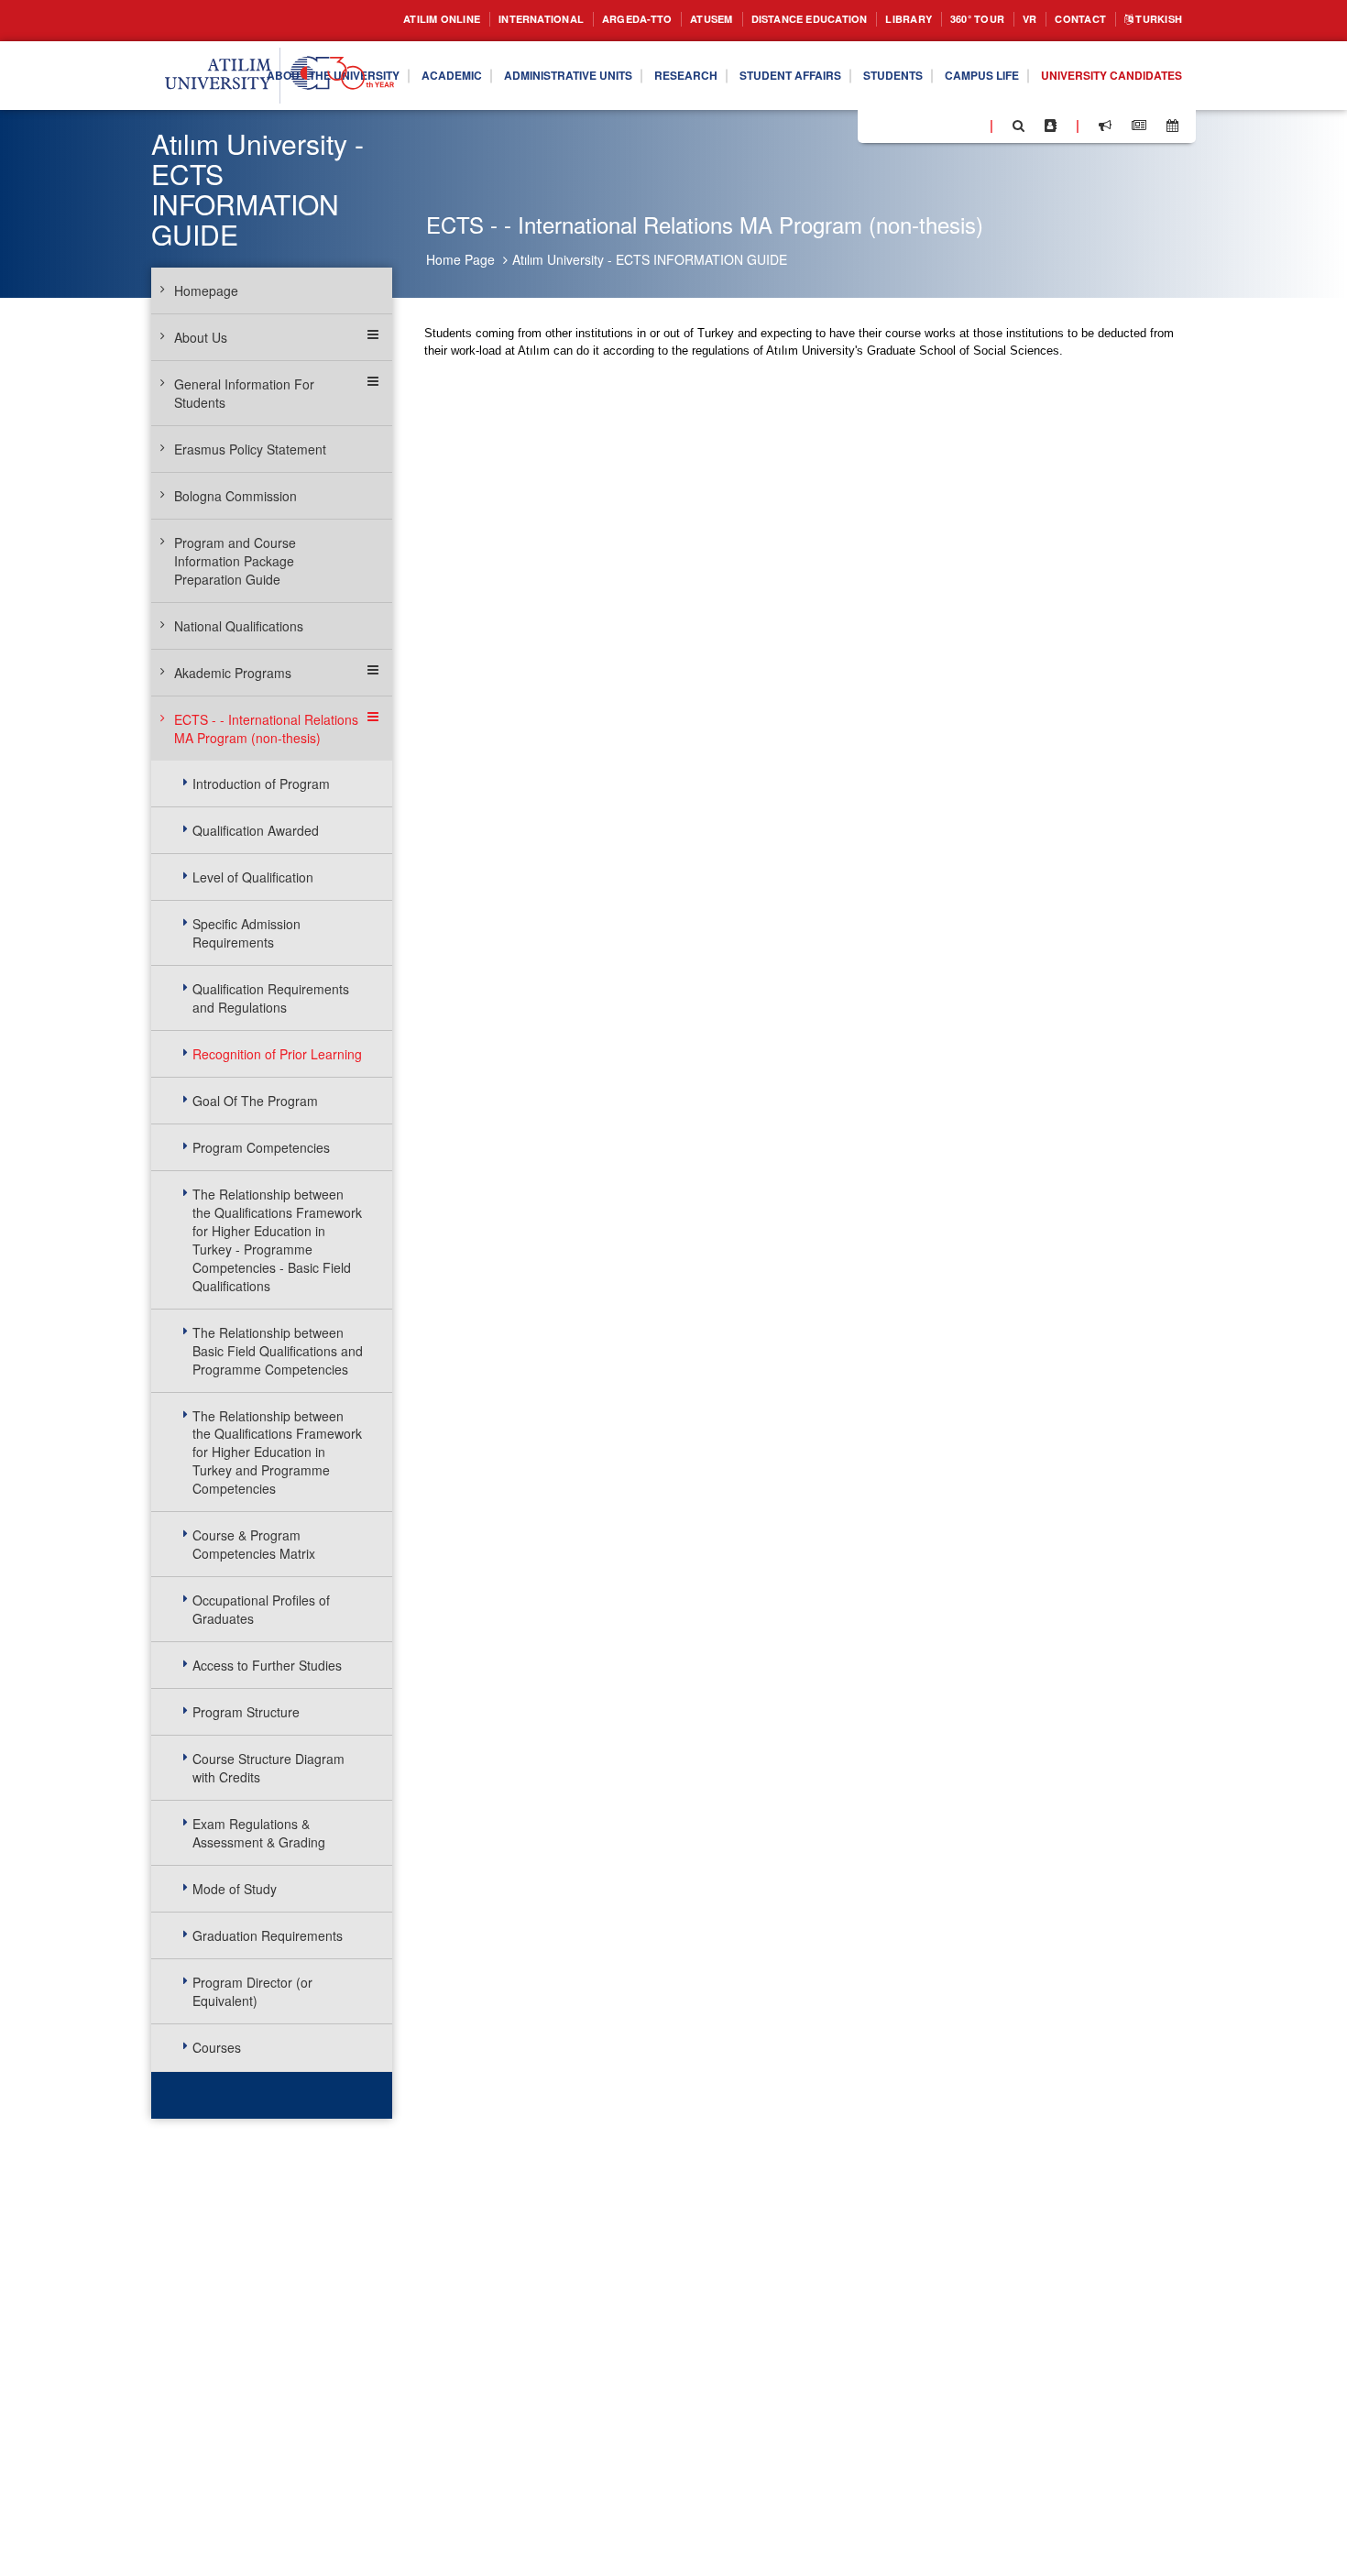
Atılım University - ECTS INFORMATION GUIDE (650, 259)
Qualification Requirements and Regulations (271, 998)
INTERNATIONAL (460, 20)
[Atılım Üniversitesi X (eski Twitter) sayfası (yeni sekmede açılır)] (899, 126)
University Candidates (1101, 110)
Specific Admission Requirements (246, 933)
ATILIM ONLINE (347, 20)
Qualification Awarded (256, 830)
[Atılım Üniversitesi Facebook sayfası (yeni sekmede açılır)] (877, 125)
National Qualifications (239, 626)
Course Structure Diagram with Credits (268, 1768)
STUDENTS (1029, 62)
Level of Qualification (253, 877)
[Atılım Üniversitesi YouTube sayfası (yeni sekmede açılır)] (969, 125)
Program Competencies (261, 1147)
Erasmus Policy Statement (250, 449)
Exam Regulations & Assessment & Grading (259, 1833)
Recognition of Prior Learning (277, 1054)
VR (1011, 20)
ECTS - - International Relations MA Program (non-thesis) (266, 729)
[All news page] (1139, 126)
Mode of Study (235, 1889)
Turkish (1153, 20)
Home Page (460, 259)
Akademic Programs (233, 673)
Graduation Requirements (268, 1935)
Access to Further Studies (267, 1665)
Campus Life (1129, 62)
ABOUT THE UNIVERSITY (399, 62)
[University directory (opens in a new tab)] (1051, 126)
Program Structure (246, 1712)
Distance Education (763, 20)
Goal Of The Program (255, 1101)
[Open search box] (1018, 126)
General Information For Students (244, 393)
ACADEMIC (533, 62)
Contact (1067, 20)
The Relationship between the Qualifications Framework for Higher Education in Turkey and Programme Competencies (277, 1452)
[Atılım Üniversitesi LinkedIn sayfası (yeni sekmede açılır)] (921, 125)
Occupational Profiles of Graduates (261, 1609)
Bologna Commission (235, 496)
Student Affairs (914, 62)
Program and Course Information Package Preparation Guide (235, 561)
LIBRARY (876, 20)
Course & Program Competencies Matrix (254, 1544)
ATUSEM (652, 20)
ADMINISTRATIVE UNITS (664, 62)
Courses (217, 2047)
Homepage (206, 290)
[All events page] (1172, 126)
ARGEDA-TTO (568, 20)
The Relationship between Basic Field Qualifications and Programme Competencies (278, 1351)
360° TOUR (953, 20)
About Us (201, 337)
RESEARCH (797, 62)
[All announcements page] (1105, 126)
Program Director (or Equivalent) (252, 1991)
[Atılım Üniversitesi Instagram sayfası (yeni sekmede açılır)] (945, 125)
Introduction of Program (261, 784)
